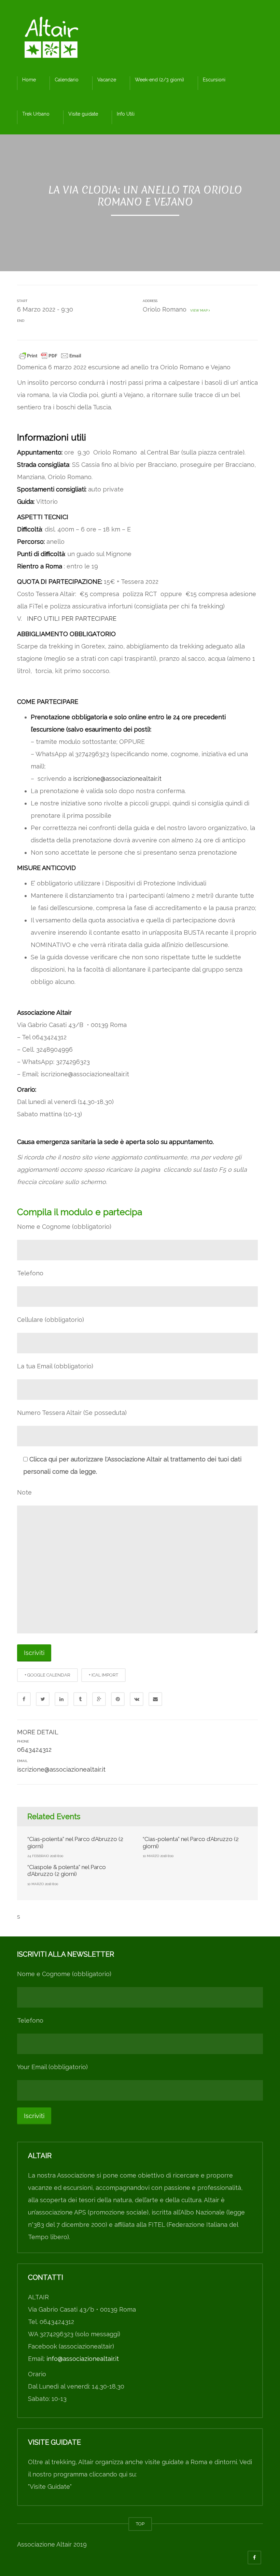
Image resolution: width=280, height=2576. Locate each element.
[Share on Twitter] (43, 1699)
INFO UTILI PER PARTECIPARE (73, 619)
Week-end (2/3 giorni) (159, 80)
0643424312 (34, 1750)
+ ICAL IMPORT (103, 1675)
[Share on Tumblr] (80, 1699)
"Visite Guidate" (50, 2487)
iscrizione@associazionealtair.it (117, 779)
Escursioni (214, 80)
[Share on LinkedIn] (61, 1699)
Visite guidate (83, 114)
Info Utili (126, 114)
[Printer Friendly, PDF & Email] (50, 355)
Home (29, 80)
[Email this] (155, 1699)
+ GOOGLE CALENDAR (47, 1675)
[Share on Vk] (137, 1699)
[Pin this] (118, 1699)
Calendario (67, 80)
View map (198, 310)
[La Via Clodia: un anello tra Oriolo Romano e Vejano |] (51, 39)
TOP (140, 2524)
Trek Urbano (36, 114)
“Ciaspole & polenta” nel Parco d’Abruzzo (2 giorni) (67, 1870)
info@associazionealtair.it (83, 2359)
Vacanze (107, 80)
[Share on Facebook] (24, 1699)
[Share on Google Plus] (99, 1699)
